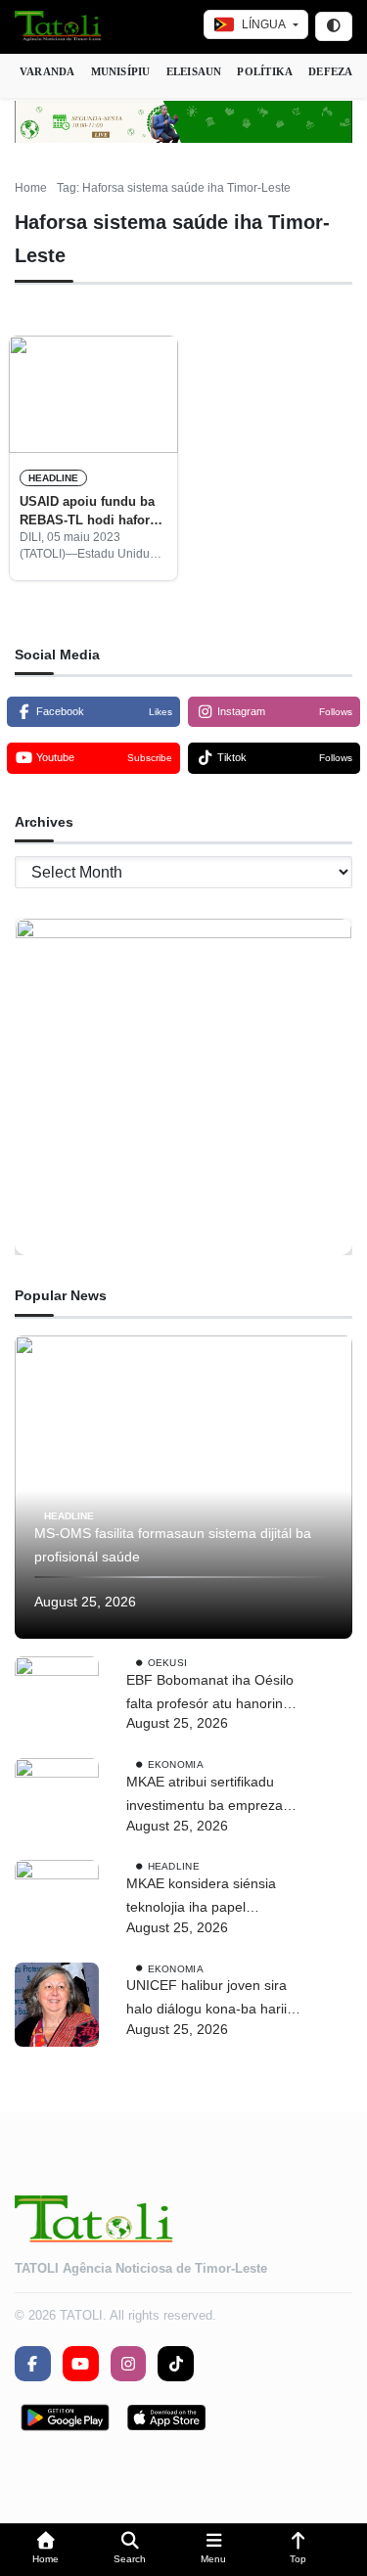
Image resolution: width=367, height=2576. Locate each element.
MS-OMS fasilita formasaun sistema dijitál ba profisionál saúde (173, 1545)
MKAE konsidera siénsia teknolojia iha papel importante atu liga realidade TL (215, 1898)
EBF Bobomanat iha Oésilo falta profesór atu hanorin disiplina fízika (210, 1694)
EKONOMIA (176, 1764)
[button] (46, 2550)
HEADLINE (53, 478)
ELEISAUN (194, 71)
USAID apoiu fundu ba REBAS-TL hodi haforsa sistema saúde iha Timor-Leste (92, 512)
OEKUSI (168, 1663)
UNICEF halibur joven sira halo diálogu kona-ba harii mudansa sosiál (206, 1999)
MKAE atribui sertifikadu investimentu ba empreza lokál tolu (205, 1796)
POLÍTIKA (265, 71)
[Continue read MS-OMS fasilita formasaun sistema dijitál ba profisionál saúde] (183, 1487)
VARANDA (47, 71)
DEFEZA (330, 71)
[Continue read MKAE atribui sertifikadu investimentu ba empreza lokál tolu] (57, 1800)
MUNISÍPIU (121, 71)
